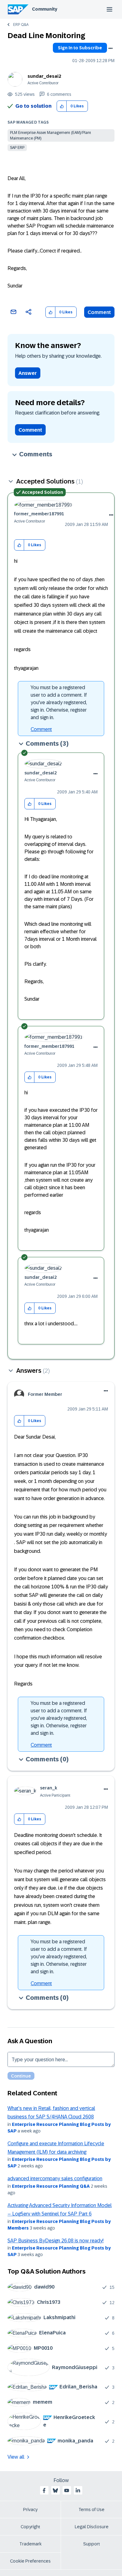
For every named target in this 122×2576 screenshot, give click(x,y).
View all (16, 2457)
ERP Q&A (21, 25)
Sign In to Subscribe (80, 48)
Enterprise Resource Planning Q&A (51, 2186)
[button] (62, 106)
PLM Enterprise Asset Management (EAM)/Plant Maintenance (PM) (51, 135)
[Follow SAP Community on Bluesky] (55, 2490)
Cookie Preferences (30, 2561)
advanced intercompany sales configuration (55, 2179)
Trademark (30, 2544)
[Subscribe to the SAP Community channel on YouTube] (67, 2490)
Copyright (30, 2527)
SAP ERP (17, 148)
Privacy (30, 2510)
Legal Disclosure (92, 2527)
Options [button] (110, 48)
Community (45, 9)
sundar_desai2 (44, 76)
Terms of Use (91, 2510)
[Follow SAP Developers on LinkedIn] (78, 2490)
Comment (99, 312)
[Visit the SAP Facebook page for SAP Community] (44, 2490)
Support (92, 2544)
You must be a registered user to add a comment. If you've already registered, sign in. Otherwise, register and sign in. (59, 702)
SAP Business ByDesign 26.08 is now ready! (56, 2241)
